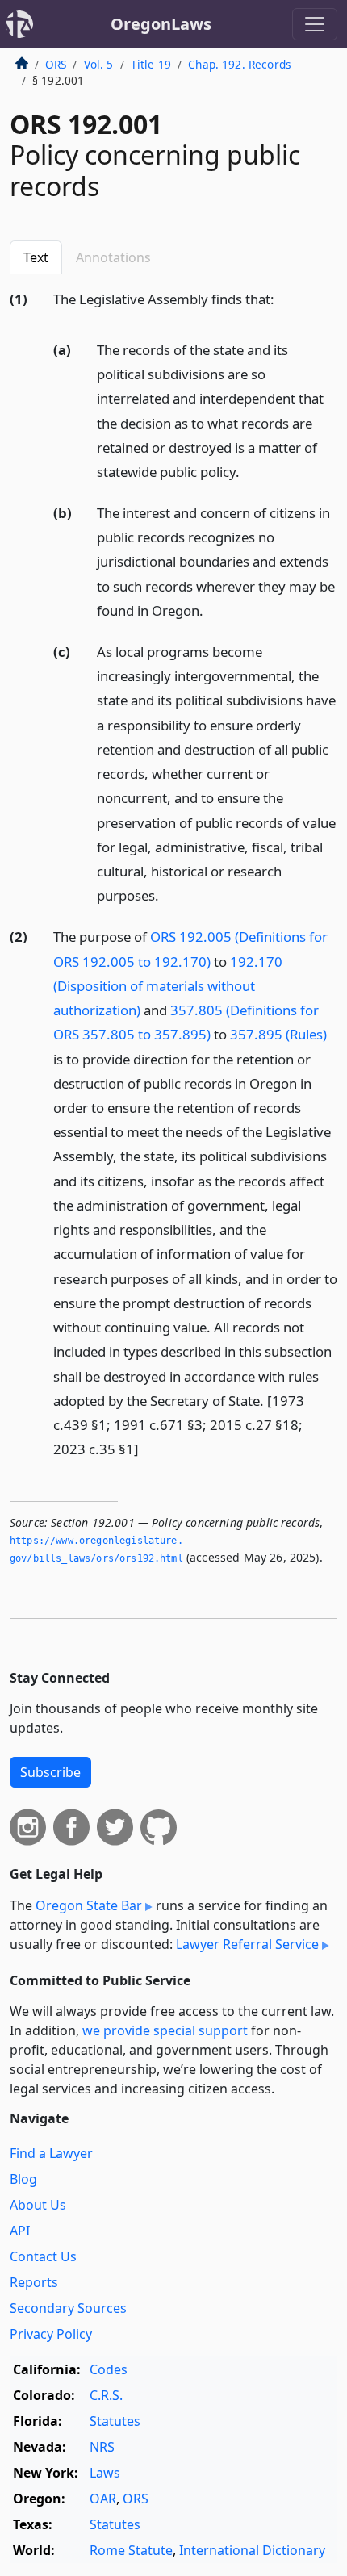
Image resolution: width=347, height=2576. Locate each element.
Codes (109, 2369)
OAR (103, 2499)
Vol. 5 (99, 64)
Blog (23, 2179)
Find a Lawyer (51, 2153)
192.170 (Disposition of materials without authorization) (168, 986)
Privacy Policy (51, 2334)
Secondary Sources (68, 2308)
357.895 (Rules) (278, 1034)
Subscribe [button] (50, 1772)
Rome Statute (131, 2550)
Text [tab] (36, 257)
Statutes (115, 2421)
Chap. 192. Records (240, 64)
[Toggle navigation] (315, 24)
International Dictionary (252, 2550)
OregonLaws (161, 24)
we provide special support (165, 2030)
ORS (56, 64)
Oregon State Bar (89, 1905)
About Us (38, 2205)
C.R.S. (106, 2395)
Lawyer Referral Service (247, 1944)
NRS (102, 2447)
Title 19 (151, 64)
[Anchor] (283, 298)
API (20, 2231)
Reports (34, 2282)
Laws (105, 2473)
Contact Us (43, 2256)
